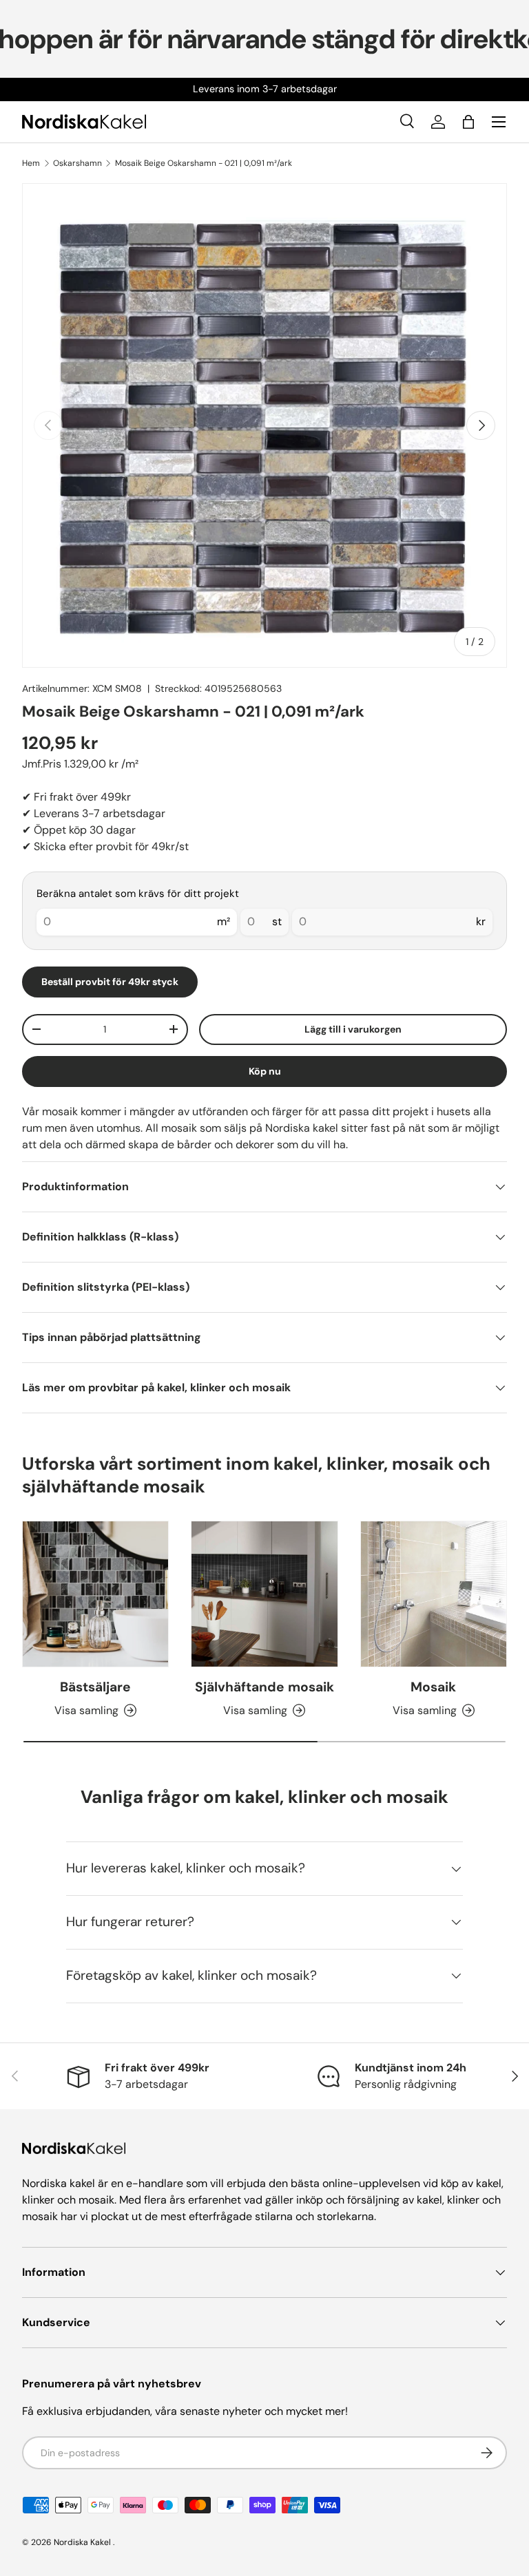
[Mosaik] (434, 1594)
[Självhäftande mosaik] (264, 1594)
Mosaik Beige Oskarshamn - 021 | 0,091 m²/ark (204, 163)
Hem (31, 163)
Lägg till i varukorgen (353, 1029)
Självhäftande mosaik (264, 1687)
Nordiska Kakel (82, 2542)
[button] (468, 122)
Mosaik (433, 1687)
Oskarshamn (77, 163)
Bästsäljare (95, 1687)
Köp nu (265, 1071)
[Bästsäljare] (95, 1594)
